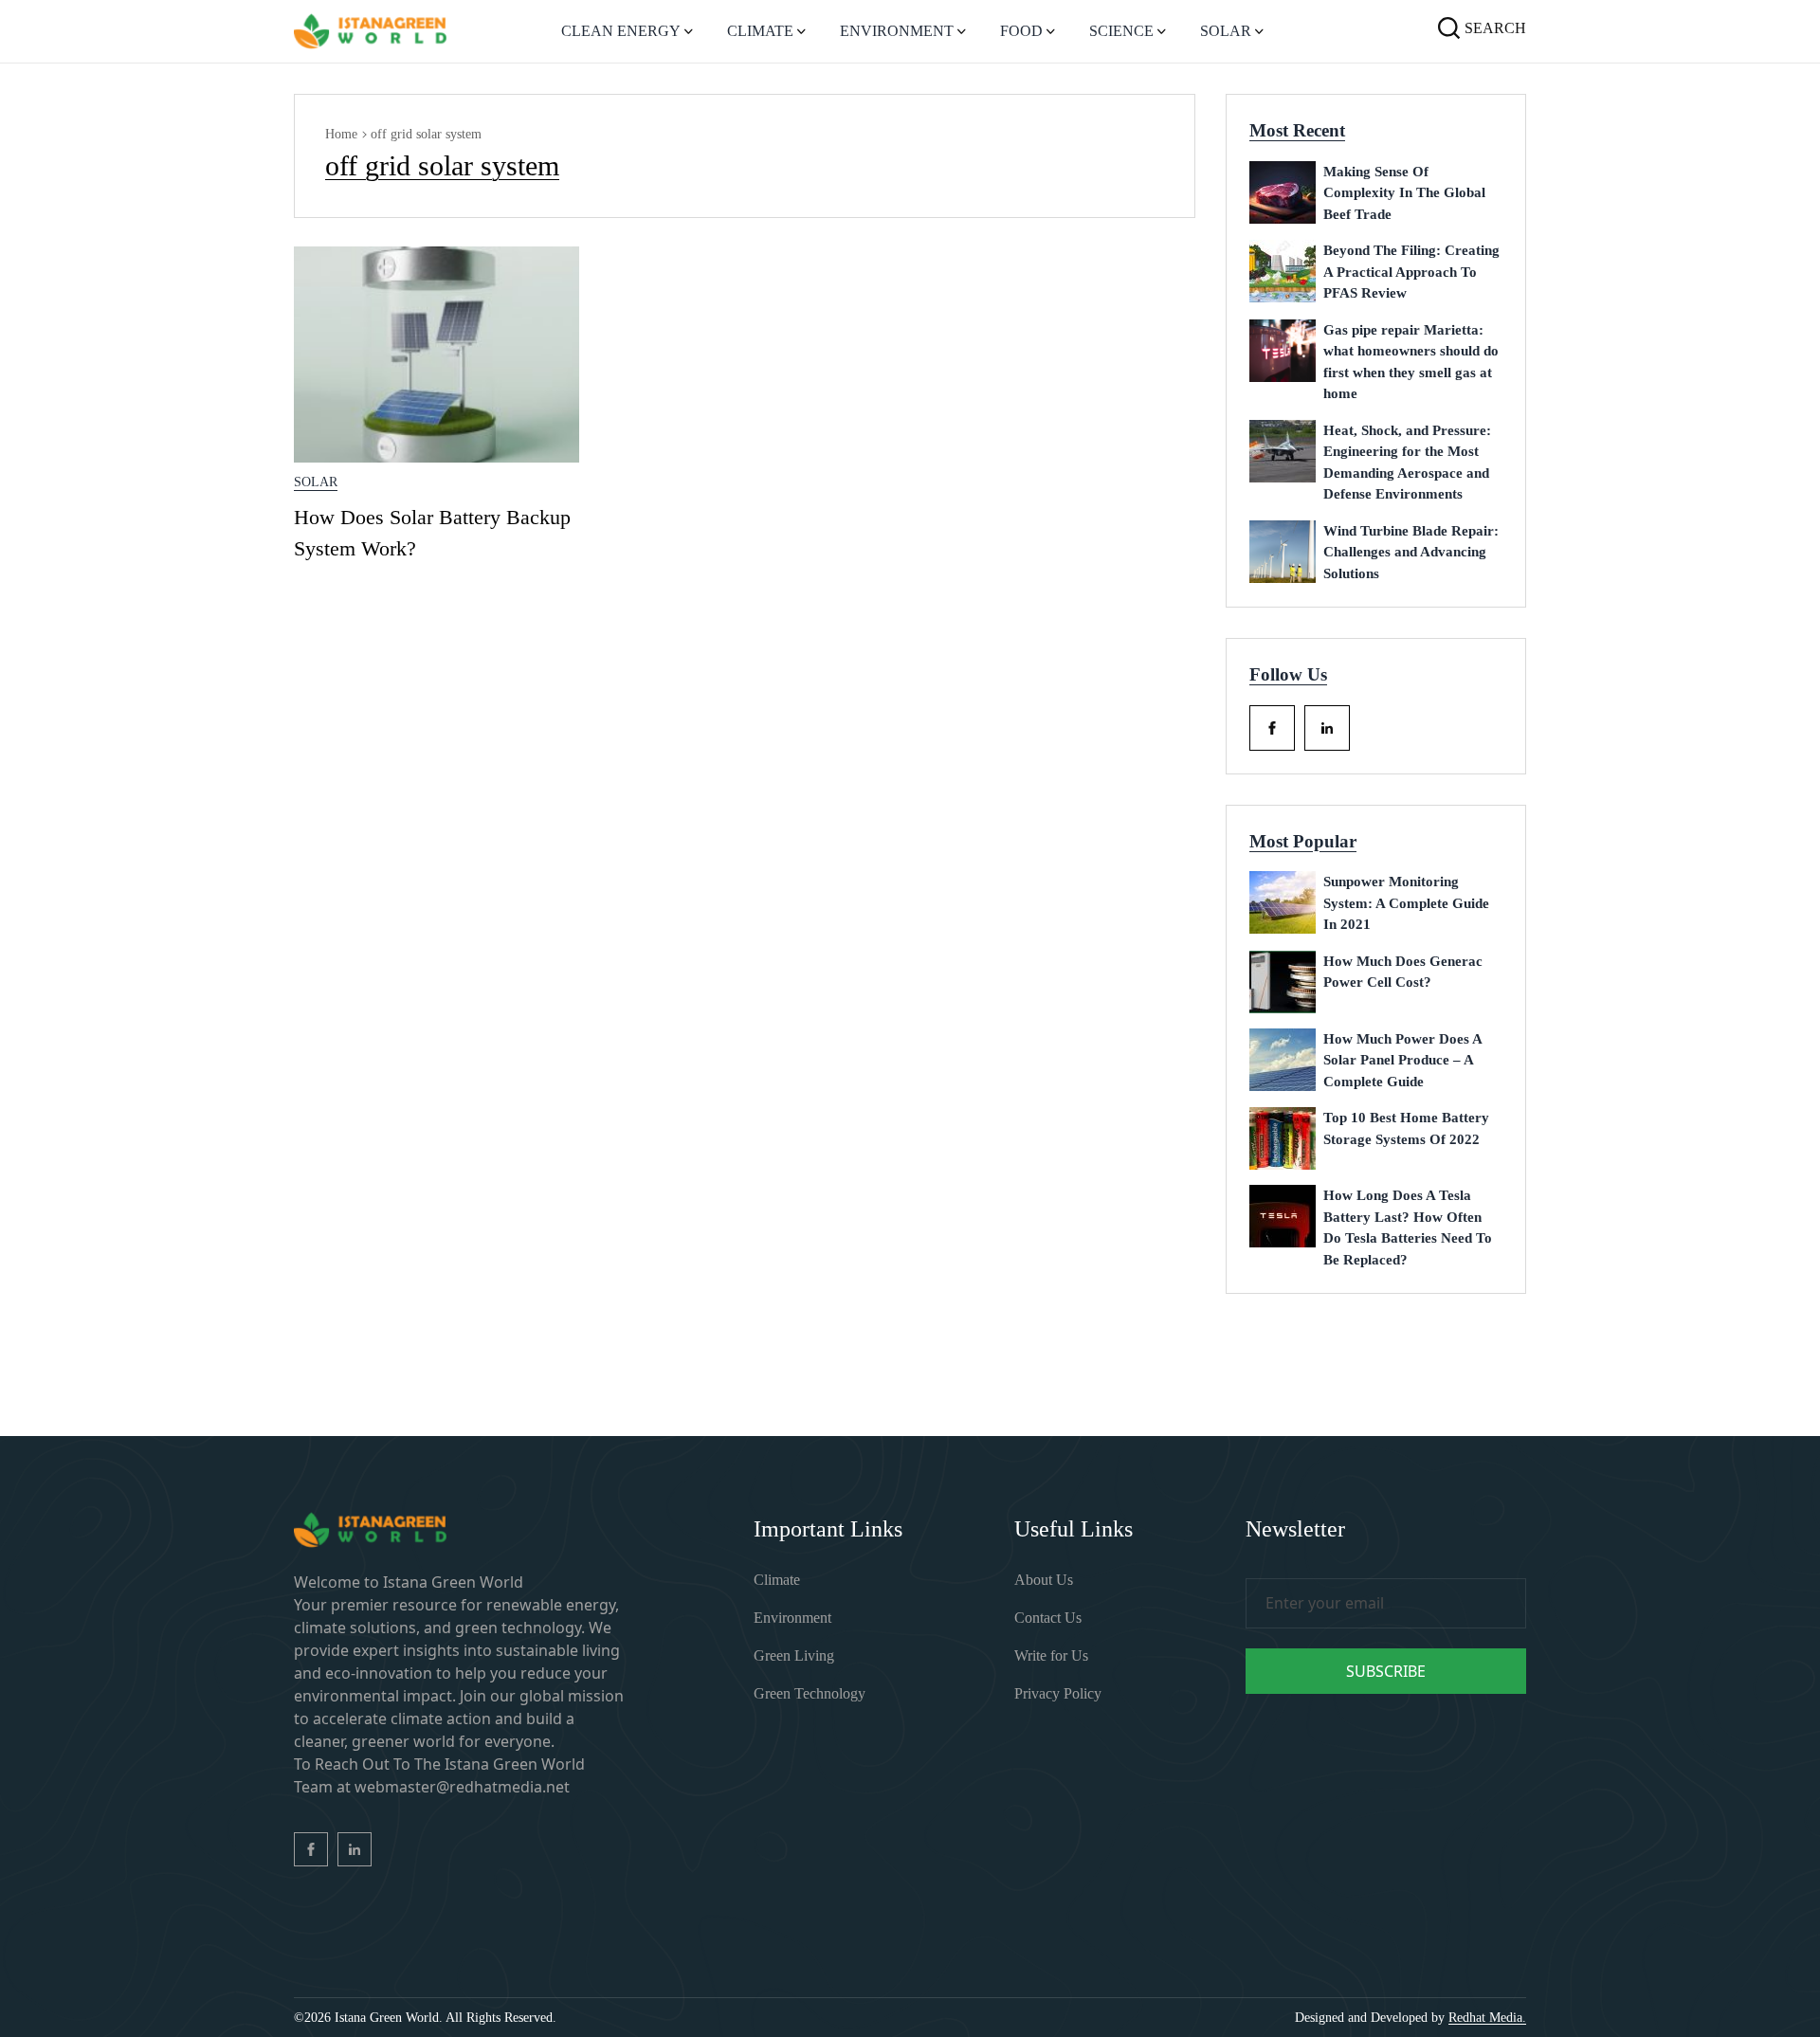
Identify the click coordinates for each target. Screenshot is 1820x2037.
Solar (316, 482)
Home (341, 134)
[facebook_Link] (1272, 728)
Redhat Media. (1487, 2018)
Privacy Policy (1058, 1693)
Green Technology (810, 1693)
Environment (792, 1618)
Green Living (794, 1655)
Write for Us (1051, 1655)
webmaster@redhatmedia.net (462, 1787)
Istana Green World (387, 2018)
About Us (1044, 1580)
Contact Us (1048, 1618)
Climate (777, 1580)
